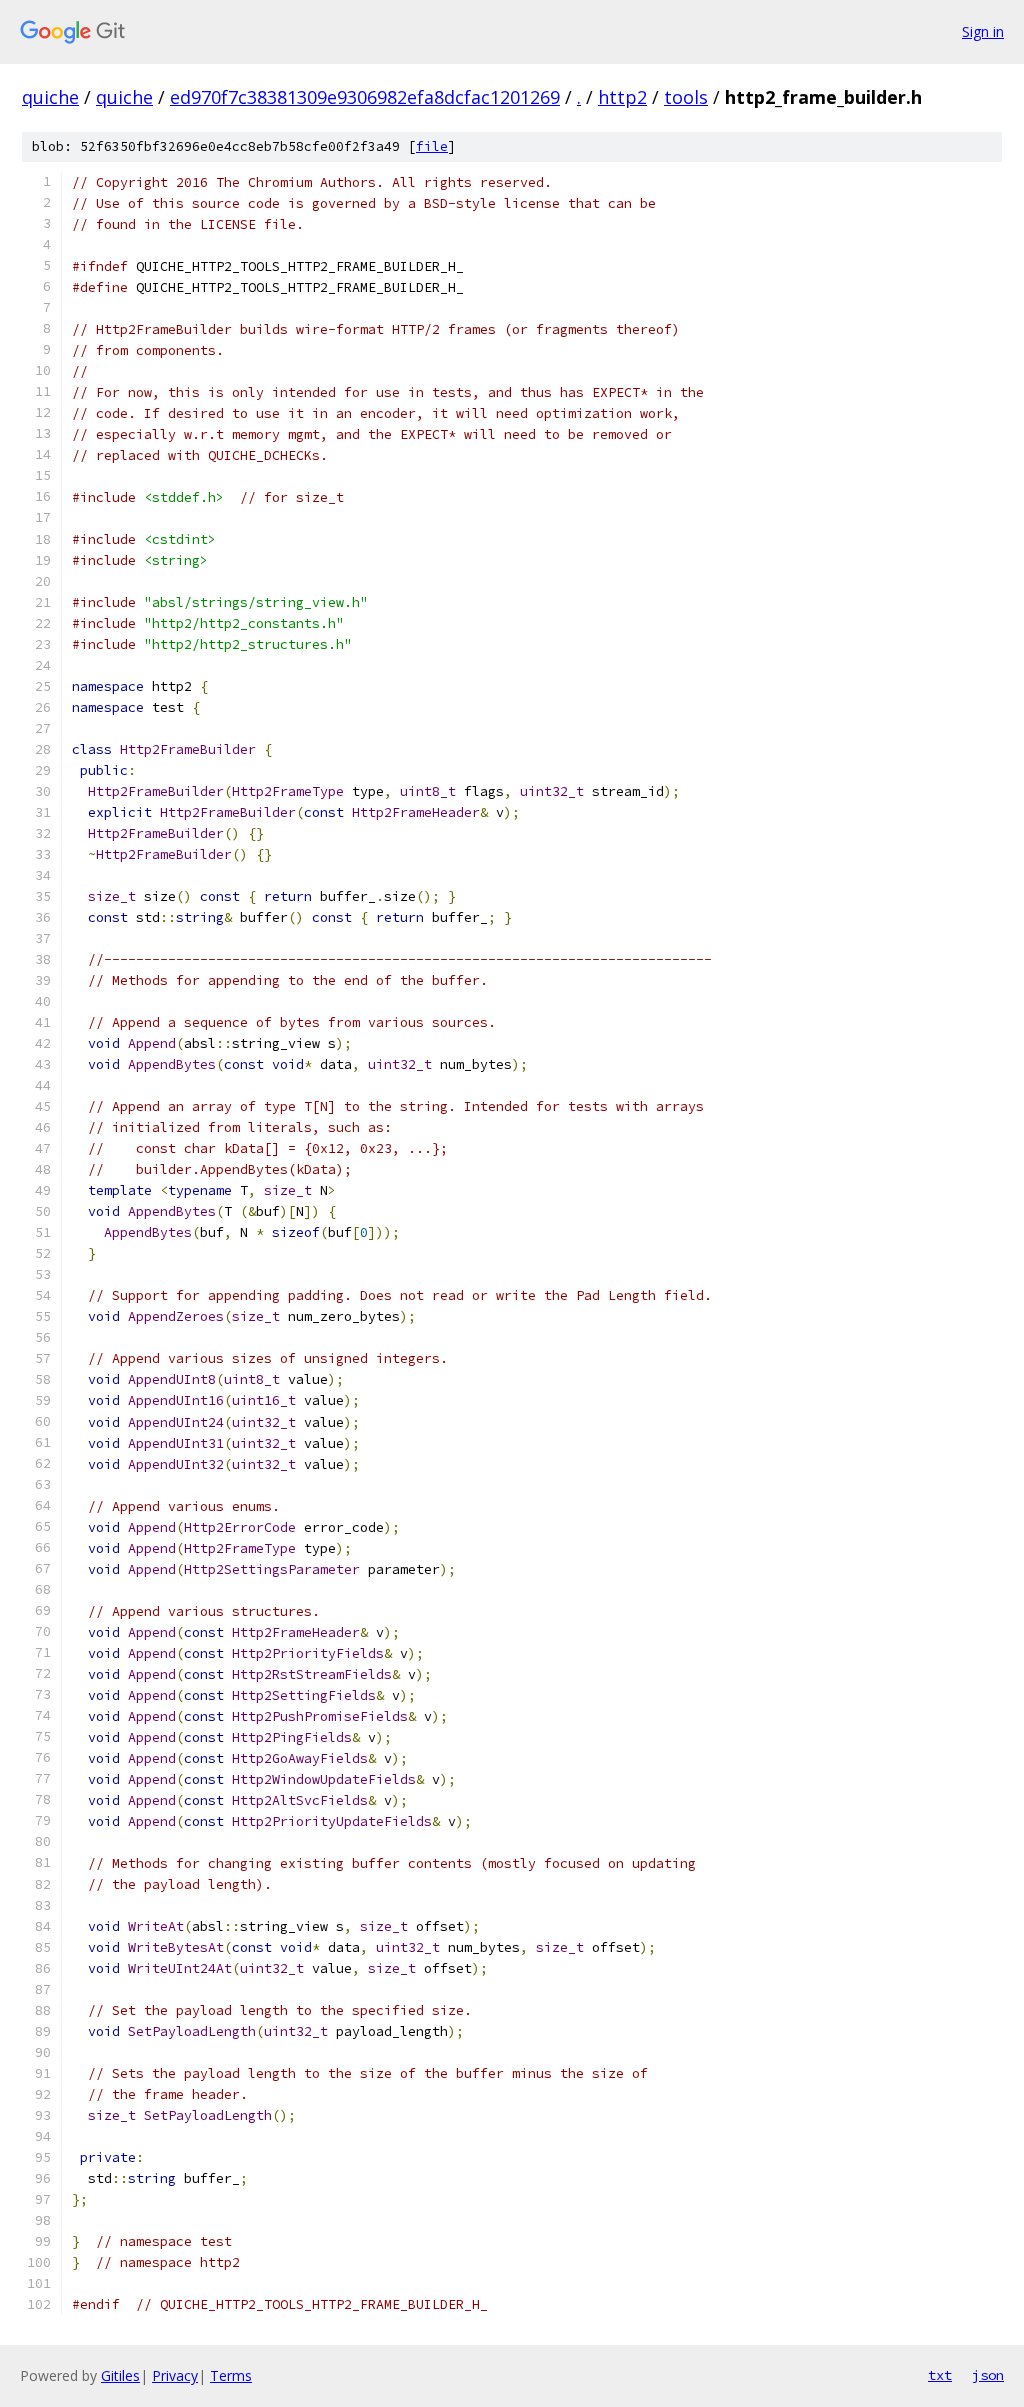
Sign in (983, 31)
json (988, 2375)
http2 (622, 97)
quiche (50, 97)
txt (940, 2375)
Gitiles (120, 2375)
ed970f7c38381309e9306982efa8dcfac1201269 (365, 97)
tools (686, 97)
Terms (231, 2375)
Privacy (175, 2375)
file (432, 146)
